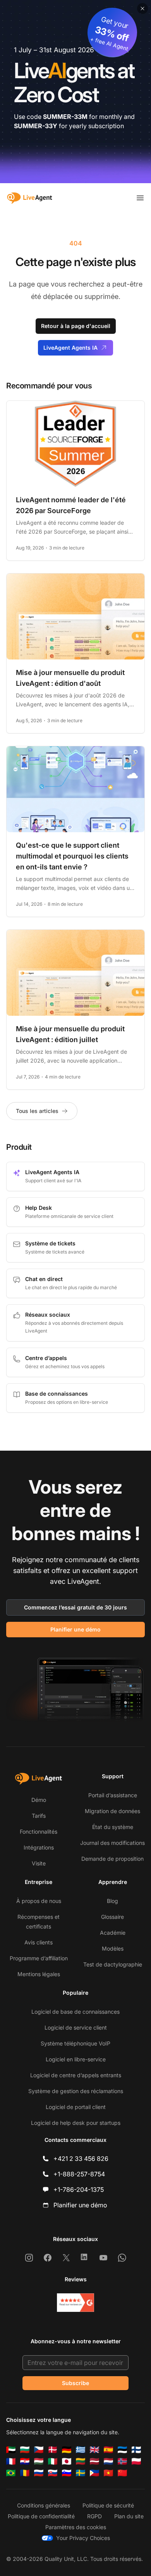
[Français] (11, 2461)
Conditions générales (44, 2505)
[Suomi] (136, 2450)
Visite (39, 1863)
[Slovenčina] (53, 2473)
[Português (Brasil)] (11, 2473)
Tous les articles (37, 1111)
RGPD (94, 2516)
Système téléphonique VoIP (75, 2043)
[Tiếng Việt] (108, 2473)
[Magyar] (39, 2461)
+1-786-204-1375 (79, 2190)
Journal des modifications (112, 1843)
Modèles (113, 1948)
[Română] (25, 2473)
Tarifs (39, 1816)
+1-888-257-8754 (79, 2174)
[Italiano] (53, 2461)
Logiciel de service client (76, 2027)
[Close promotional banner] (142, 9)
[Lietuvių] (81, 2461)
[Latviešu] (94, 2461)
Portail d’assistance (113, 1795)
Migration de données (112, 1811)
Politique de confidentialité (41, 2516)
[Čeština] (39, 2450)
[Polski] (136, 2461)
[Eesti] (122, 2450)
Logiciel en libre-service (76, 2059)
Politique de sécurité (108, 2505)
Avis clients (39, 1942)
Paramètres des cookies (76, 2527)
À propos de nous (39, 1901)
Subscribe (75, 2383)
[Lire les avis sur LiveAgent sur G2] (75, 2303)
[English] (94, 2450)
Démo (39, 1800)
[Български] (25, 2450)
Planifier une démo (75, 1629)
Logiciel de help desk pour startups (76, 2123)
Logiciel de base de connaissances (75, 2012)
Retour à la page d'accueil (76, 326)
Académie (113, 1933)
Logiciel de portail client (76, 2107)
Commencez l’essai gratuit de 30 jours (75, 1607)
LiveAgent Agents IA (70, 348)
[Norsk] (122, 2461)
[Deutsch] (67, 2450)
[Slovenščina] (67, 2473)
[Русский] (39, 2473)
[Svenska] (81, 2473)
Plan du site (129, 2516)
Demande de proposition (112, 1859)
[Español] (108, 2450)
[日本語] (67, 2461)
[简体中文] (122, 2473)
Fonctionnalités (39, 1832)
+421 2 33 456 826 (81, 2159)
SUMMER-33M (65, 117)
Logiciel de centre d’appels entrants (76, 2075)
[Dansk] (53, 2450)
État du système (113, 1827)
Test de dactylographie (113, 1964)
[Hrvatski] (25, 2461)
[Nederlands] (108, 2461)
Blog (112, 1901)
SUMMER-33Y (36, 126)
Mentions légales (39, 1974)
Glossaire (112, 1917)
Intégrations (39, 1847)
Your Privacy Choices (83, 2538)
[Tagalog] (94, 2473)
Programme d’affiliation (39, 1958)
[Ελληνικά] (81, 2450)
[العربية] (11, 2450)
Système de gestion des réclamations (76, 2091)
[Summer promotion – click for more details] (75, 92)
